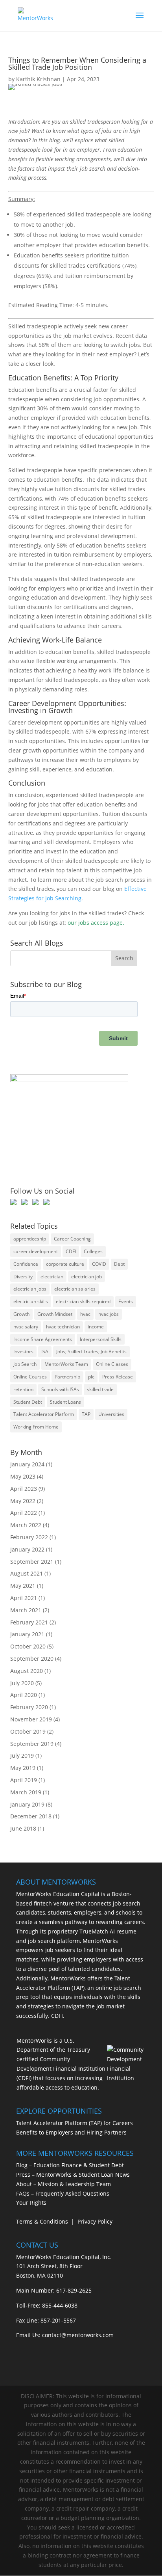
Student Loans (65, 1402)
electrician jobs (30, 1289)
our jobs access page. (96, 923)
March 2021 (26, 1610)
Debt (119, 1264)
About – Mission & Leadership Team (64, 2184)
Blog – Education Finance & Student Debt (70, 2165)
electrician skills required (83, 1301)
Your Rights (31, 2203)
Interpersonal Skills (101, 1339)
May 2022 (23, 1501)
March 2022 (26, 1525)
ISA (45, 1351)
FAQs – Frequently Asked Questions (63, 2193)
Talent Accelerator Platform (44, 1414)
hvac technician (63, 1327)
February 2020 (29, 1707)
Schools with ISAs (60, 1389)
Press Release (118, 1377)
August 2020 (27, 1671)
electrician (52, 1277)
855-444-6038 (60, 2305)
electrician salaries (75, 1289)
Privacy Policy (95, 2221)
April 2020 (24, 1695)
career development (36, 1251)
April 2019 (24, 1780)
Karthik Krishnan (38, 79)
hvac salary (26, 1327)
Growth (21, 1314)
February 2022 (29, 1537)
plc (91, 1377)
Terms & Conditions (42, 2221)
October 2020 (28, 1646)
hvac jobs (109, 1314)
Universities (111, 1414)
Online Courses (30, 1377)
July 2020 (22, 1683)
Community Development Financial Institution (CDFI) (61, 2068)
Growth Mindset (55, 1314)
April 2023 (24, 1489)
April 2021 (24, 1598)
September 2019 (32, 1744)
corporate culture (65, 1264)
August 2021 (27, 1573)
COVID (99, 1264)
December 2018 (31, 1816)
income (96, 1327)
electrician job (87, 1277)
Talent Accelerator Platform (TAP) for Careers (75, 2123)
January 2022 (27, 1549)
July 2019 (22, 1756)
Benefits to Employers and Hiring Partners (71, 2132)
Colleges (93, 1251)
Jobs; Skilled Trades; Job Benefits (91, 1351)
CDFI (71, 1251)
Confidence (26, 1264)
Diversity (23, 1277)
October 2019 (28, 1731)
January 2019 (27, 1804)
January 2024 (27, 1464)
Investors (23, 1351)
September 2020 (32, 1659)
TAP (86, 1414)
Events (126, 1301)
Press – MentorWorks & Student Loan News (73, 2175)
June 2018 (23, 1828)
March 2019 (26, 1792)
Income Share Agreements (43, 1339)
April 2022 (24, 1513)
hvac (85, 1314)
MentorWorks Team (66, 1364)
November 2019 (31, 1719)
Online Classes (112, 1364)
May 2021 (23, 1586)
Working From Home (36, 1427)
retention (23, 1389)
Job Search (25, 1364)
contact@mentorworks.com (78, 2335)
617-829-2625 (74, 2290)
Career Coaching (72, 1239)
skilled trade (100, 1389)
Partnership (67, 1377)
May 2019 (23, 1768)
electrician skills (31, 1301)
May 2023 (23, 1476)
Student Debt (28, 1402)
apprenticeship (30, 1239)
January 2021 (27, 1634)
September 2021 (32, 1562)
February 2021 (29, 1622)
